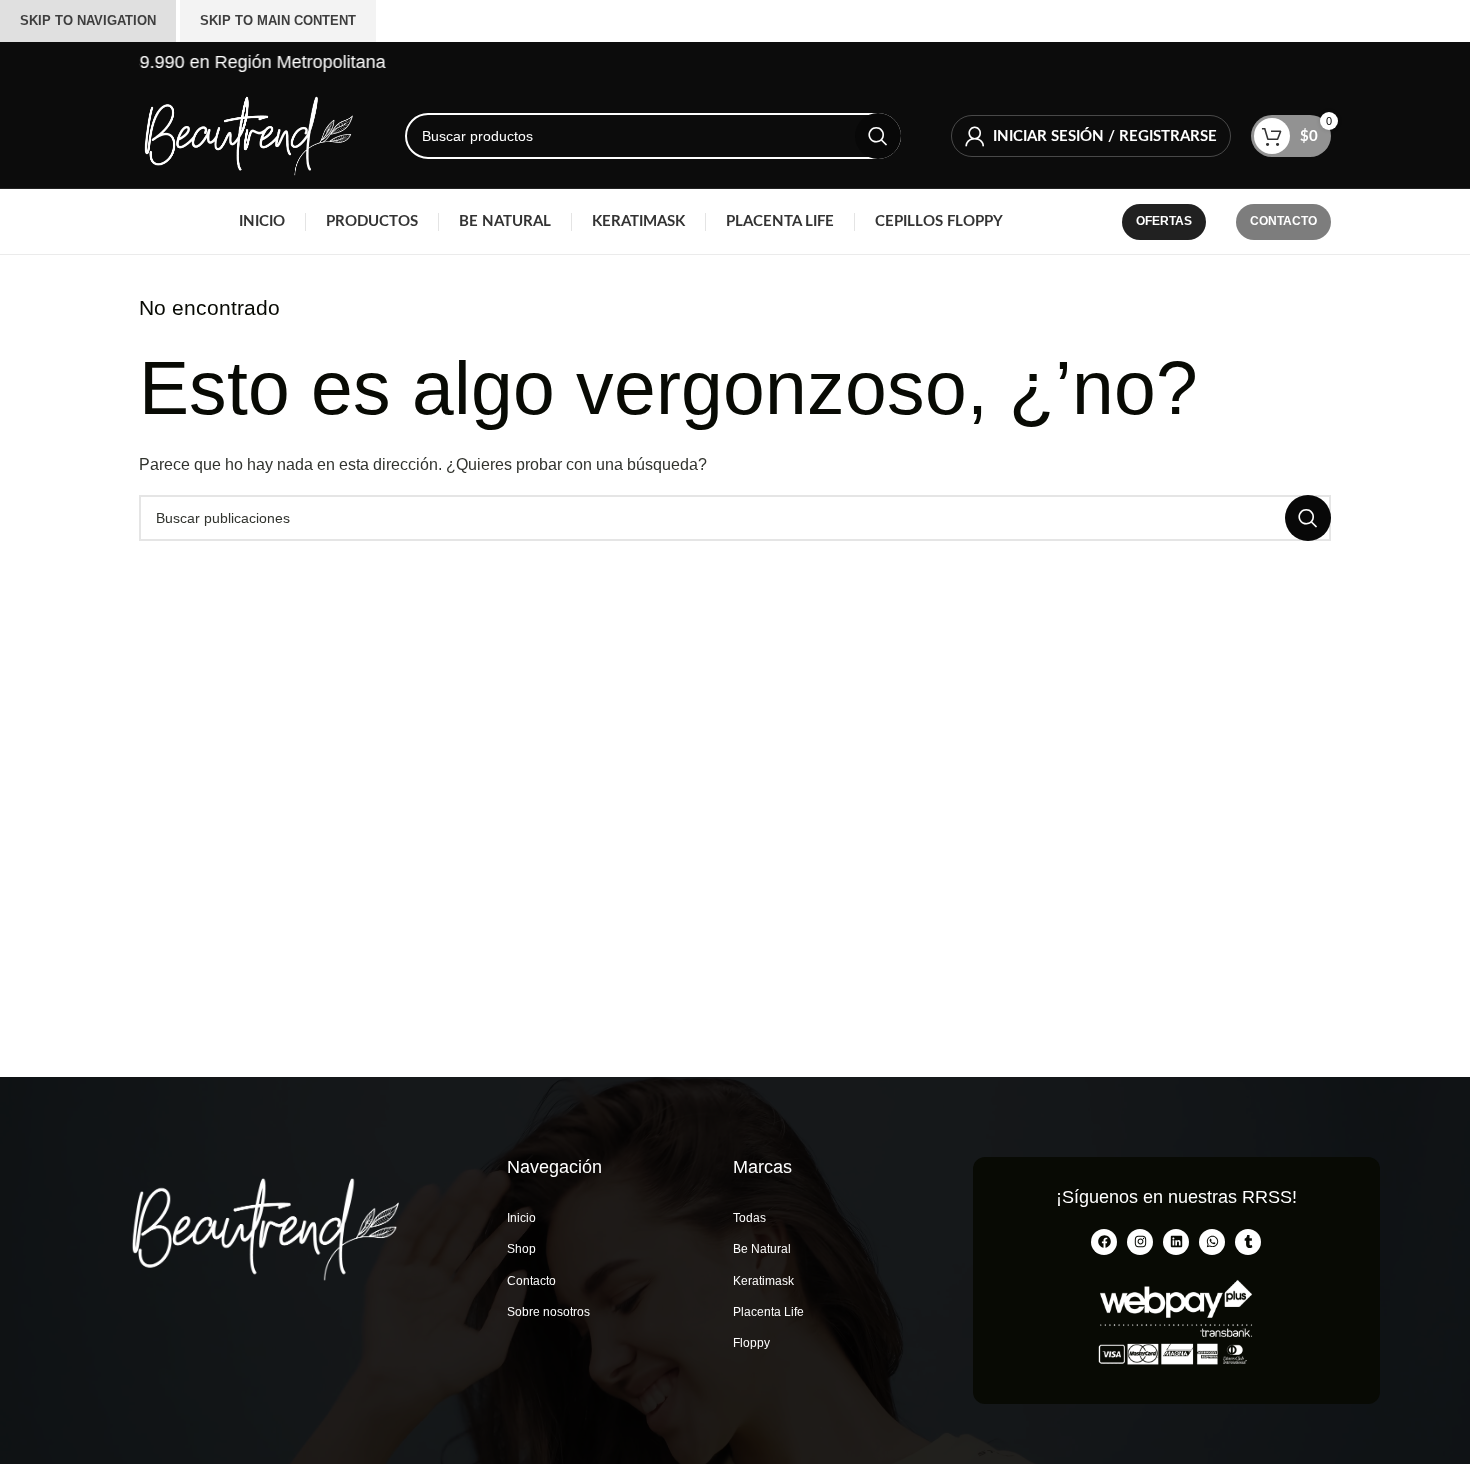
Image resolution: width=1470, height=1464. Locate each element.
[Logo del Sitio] (247, 134)
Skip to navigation (88, 20)
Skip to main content (278, 20)
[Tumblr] (1248, 1242)
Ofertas (1164, 221)
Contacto (1283, 221)
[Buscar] (878, 136)
